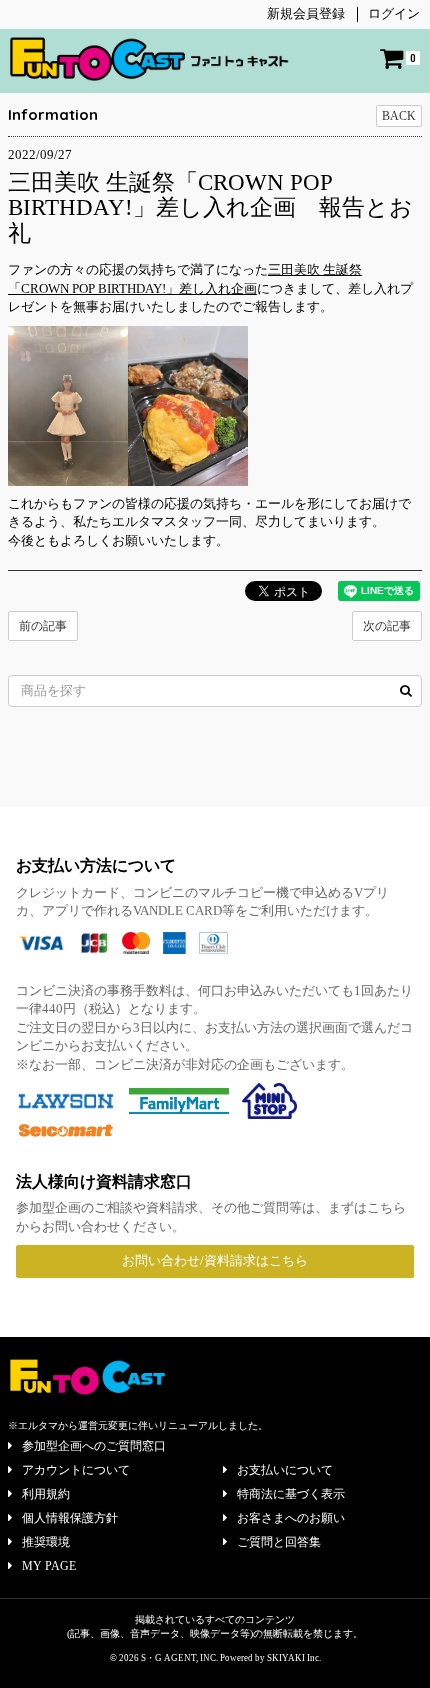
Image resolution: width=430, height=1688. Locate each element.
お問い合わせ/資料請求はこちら (215, 1260)
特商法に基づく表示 (291, 1494)
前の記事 (43, 626)
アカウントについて (76, 1470)
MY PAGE (49, 1566)
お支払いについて (285, 1470)
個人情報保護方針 (70, 1518)
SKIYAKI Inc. (294, 1658)
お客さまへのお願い (291, 1518)
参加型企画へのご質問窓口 (94, 1446)
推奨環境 (46, 1542)
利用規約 (46, 1494)
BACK (399, 116)
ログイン (394, 13)
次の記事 (387, 626)
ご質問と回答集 (279, 1542)
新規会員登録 (306, 13)
